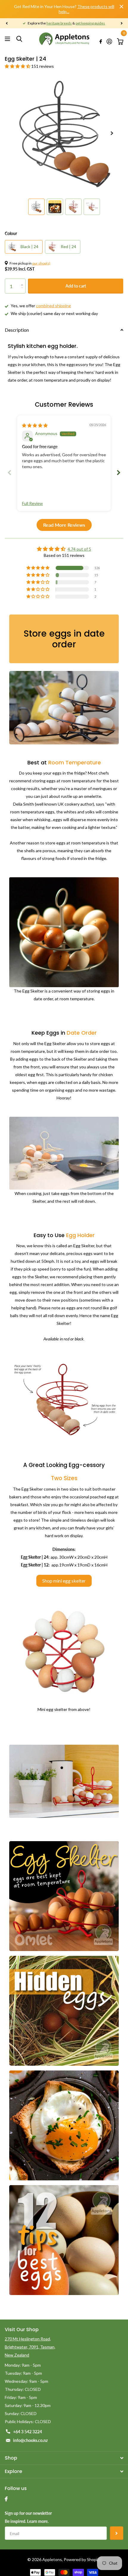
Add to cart (76, 286)
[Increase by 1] (23, 281)
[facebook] (6, 2499)
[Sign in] (109, 42)
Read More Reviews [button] (64, 525)
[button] (7, 23)
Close (121, 7)
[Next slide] (118, 473)
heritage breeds (59, 23)
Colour (11, 233)
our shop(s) (41, 263)
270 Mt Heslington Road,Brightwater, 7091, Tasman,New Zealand (30, 2347)
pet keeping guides (90, 23)
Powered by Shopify (82, 2559)
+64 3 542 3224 (28, 2432)
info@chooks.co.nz (30, 2440)
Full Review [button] (32, 503)
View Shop (8, 39)
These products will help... (86, 9)
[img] (35, 425)
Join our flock (117, 2533)
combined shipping (53, 306)
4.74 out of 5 (79, 549)
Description (17, 330)
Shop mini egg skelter (64, 1581)
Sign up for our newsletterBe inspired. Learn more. (28, 2517)
